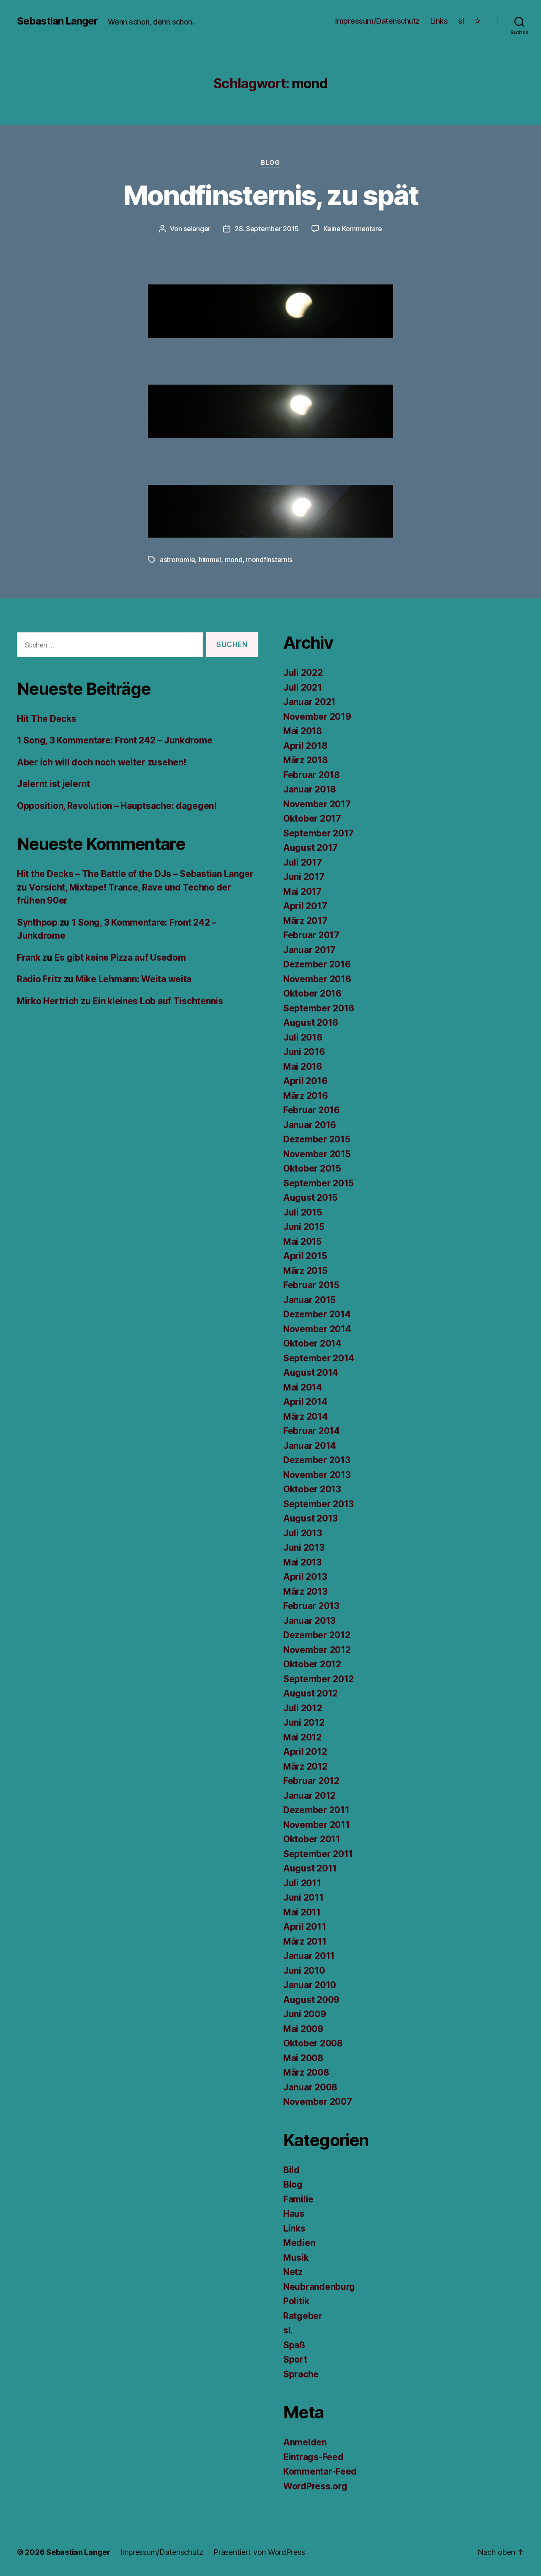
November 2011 (317, 1825)
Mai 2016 (303, 1067)
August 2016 (311, 1023)
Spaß (294, 2345)
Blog (270, 163)
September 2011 (318, 1854)
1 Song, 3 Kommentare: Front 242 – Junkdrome (115, 740)
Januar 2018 (310, 789)
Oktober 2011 (312, 1839)
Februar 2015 (311, 1285)
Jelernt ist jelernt (53, 784)
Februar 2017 (311, 935)
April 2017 (305, 906)
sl (461, 21)
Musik (296, 2258)
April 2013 (305, 1577)
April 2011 (305, 1927)
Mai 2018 (303, 731)
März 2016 (306, 1096)
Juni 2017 (304, 877)
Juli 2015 (303, 1212)
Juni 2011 (303, 1897)
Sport (295, 2359)
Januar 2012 (309, 1796)
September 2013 (318, 1504)
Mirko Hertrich (48, 1001)
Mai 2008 (303, 2058)
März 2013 (305, 1591)
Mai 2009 (303, 2029)
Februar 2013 (311, 1606)
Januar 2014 (310, 1446)
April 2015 (305, 1256)
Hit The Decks (47, 719)
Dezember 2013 (317, 1460)
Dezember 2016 (317, 964)
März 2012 (305, 1766)
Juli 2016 (303, 1037)
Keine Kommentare (353, 229)
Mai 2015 (302, 1242)
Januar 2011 (309, 1956)
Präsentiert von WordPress (259, 2552)
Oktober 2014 (312, 1343)
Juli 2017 (303, 862)
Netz (293, 2272)
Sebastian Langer (57, 21)
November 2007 (318, 2102)
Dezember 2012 (317, 1635)
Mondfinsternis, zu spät (271, 195)
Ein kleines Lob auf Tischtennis (158, 1001)
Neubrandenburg (319, 2287)
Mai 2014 (303, 1387)
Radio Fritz (39, 979)
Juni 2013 (304, 1548)
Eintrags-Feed (313, 2457)
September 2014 (319, 1358)
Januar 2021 (309, 702)
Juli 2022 (303, 673)
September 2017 (318, 833)
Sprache (301, 2374)
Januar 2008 (310, 2087)
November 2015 (317, 1154)
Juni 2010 (304, 1971)
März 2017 (305, 921)
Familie (298, 2199)
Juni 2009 (305, 2014)
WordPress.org (315, 2486)
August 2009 (311, 2000)
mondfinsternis (269, 560)
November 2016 (317, 979)
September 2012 (318, 1679)
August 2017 (310, 848)
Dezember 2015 (317, 1139)
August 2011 (310, 1868)
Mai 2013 (302, 1562)
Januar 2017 (309, 950)
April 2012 (305, 1752)
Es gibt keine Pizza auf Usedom (120, 957)
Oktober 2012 (312, 1664)
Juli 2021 (303, 687)
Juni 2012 (304, 1722)
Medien (299, 2243)
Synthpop (37, 922)
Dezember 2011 (316, 1810)
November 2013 (317, 1475)
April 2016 (305, 1081)
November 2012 (317, 1650)
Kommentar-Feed (320, 2471)
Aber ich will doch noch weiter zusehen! (101, 762)
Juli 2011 (302, 1883)
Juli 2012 (303, 1708)
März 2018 (306, 760)
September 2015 (318, 1183)
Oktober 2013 (312, 1489)
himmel (210, 560)
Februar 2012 (311, 1781)
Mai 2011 (302, 1912)
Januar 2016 (310, 1125)
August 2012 (310, 1693)
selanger (197, 229)
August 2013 (310, 1518)
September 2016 (319, 1008)
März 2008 (306, 2072)
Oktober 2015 (312, 1168)
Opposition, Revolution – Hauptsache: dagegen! (117, 806)
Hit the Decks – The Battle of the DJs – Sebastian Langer (135, 874)
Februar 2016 (311, 1110)
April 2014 (305, 1402)
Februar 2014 (311, 1431)
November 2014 (317, 1329)
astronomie (177, 560)
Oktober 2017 (312, 818)
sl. (288, 2330)
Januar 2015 (309, 1300)
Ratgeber (303, 2316)
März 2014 (306, 1416)
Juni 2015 (304, 1227)
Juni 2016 (304, 1052)
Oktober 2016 (312, 993)
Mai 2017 (302, 892)
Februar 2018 (311, 775)
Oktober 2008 (313, 2043)
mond (234, 560)
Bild (291, 2170)
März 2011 (305, 1941)
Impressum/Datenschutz (377, 21)
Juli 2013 (303, 1533)
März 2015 (305, 1271)
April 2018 (305, 746)
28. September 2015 (267, 229)
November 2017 (317, 804)
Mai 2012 (302, 1737)
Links (439, 21)
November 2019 (317, 717)
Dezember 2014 (317, 1314)
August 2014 (311, 1373)
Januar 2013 (309, 1621)
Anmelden (305, 2442)
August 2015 (310, 1198)
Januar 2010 (310, 1985)
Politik (296, 2301)
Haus (294, 2214)
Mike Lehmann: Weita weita (134, 979)
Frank (29, 957)
